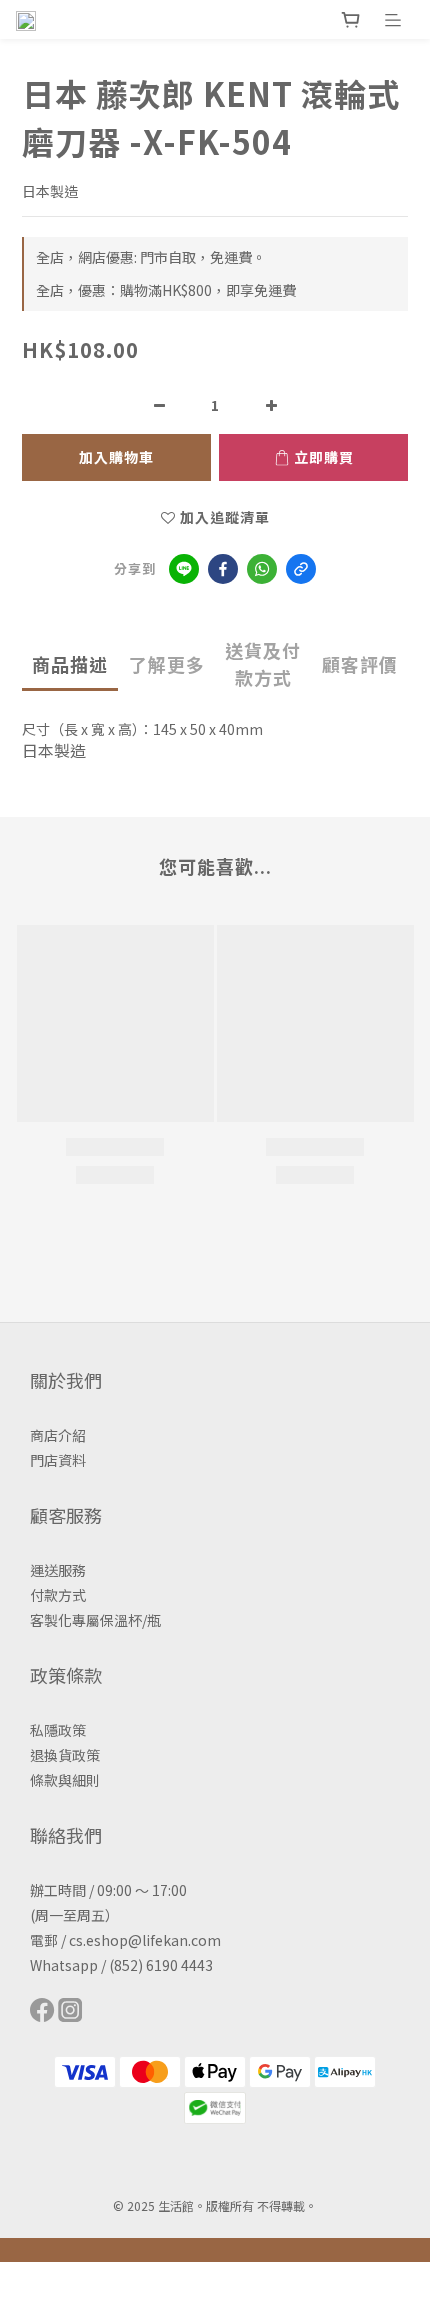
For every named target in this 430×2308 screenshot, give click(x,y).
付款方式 (58, 1595)
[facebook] (223, 569)
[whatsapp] (262, 569)
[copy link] (301, 569)
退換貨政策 (65, 1755)
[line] (184, 569)
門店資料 (58, 1460)
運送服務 (58, 1570)
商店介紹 (58, 1435)
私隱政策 (58, 1730)
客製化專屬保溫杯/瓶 (95, 1620)
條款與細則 (65, 1780)
